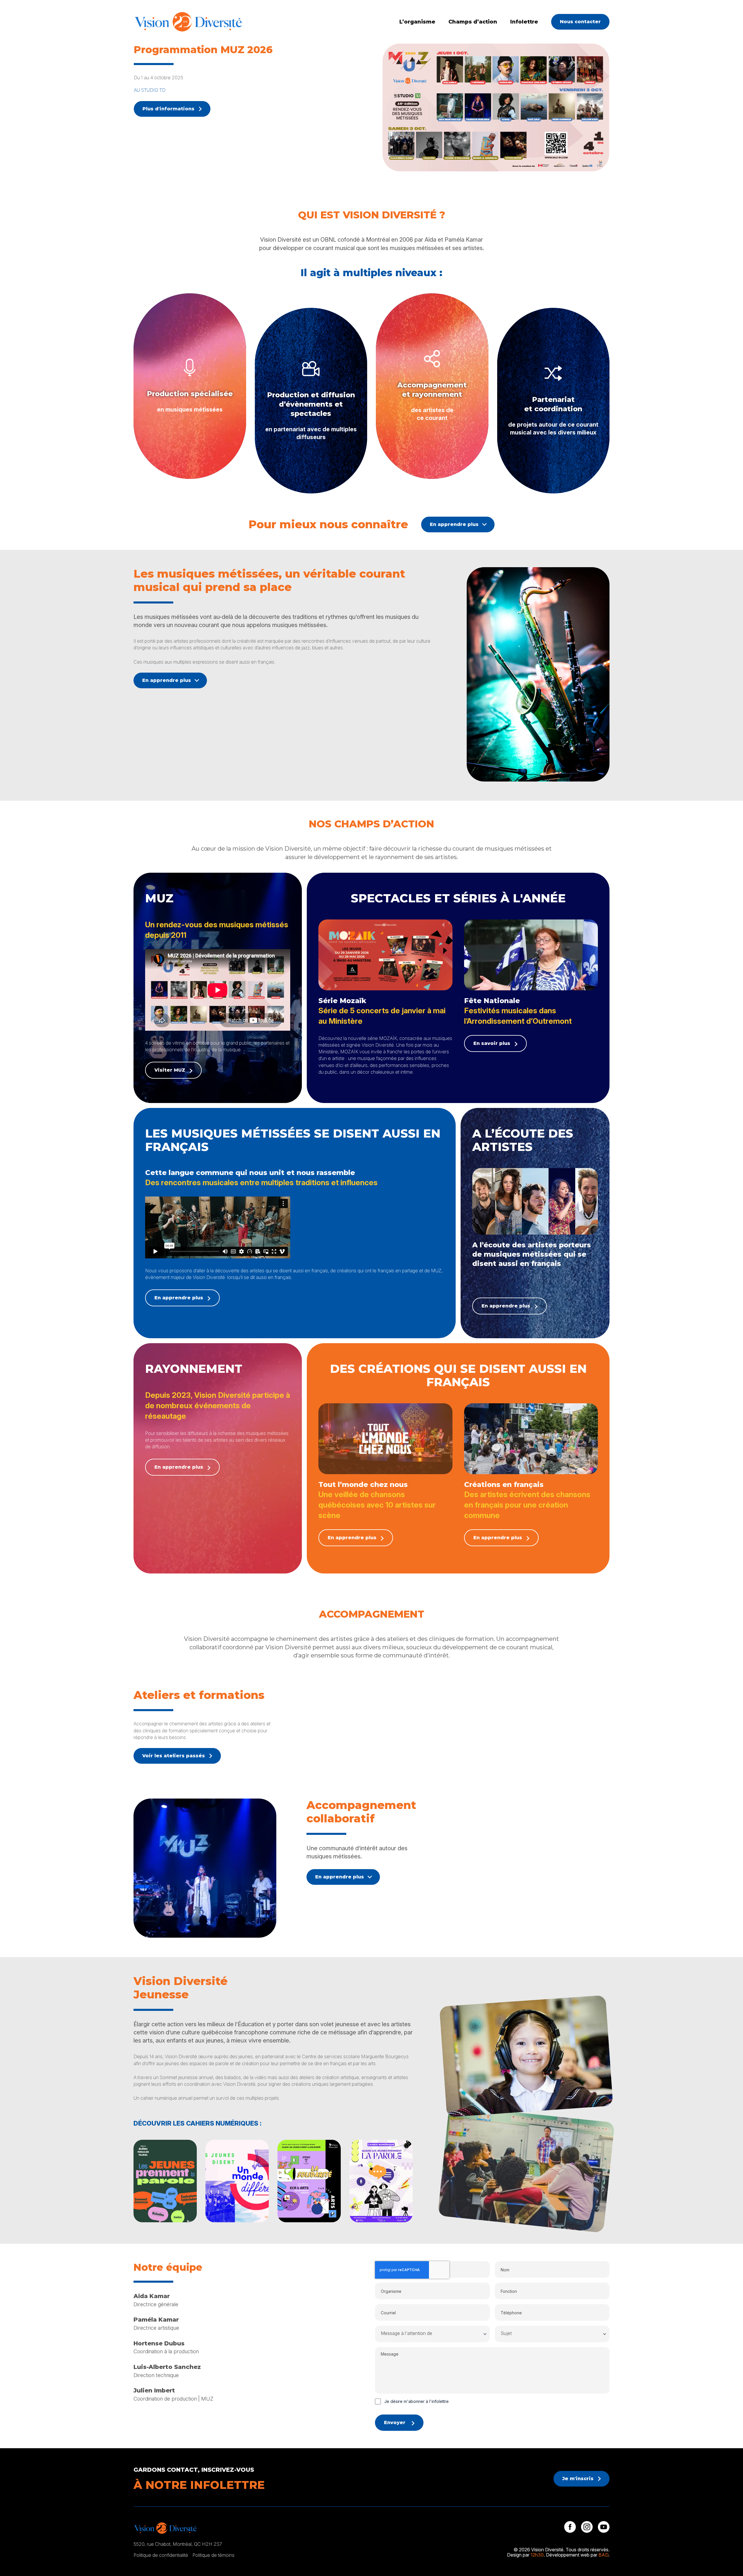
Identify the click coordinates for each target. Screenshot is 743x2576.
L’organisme (417, 22)
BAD (603, 2555)
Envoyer (395, 2423)
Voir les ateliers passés (174, 1756)
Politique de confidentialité (161, 2555)
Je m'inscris (578, 2479)
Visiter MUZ (170, 1070)
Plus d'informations (168, 109)
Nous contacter (580, 22)
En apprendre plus (454, 524)
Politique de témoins (213, 2555)
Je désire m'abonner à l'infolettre (416, 2401)
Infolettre (524, 22)
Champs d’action (473, 22)
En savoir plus (492, 1043)
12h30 (537, 2555)
